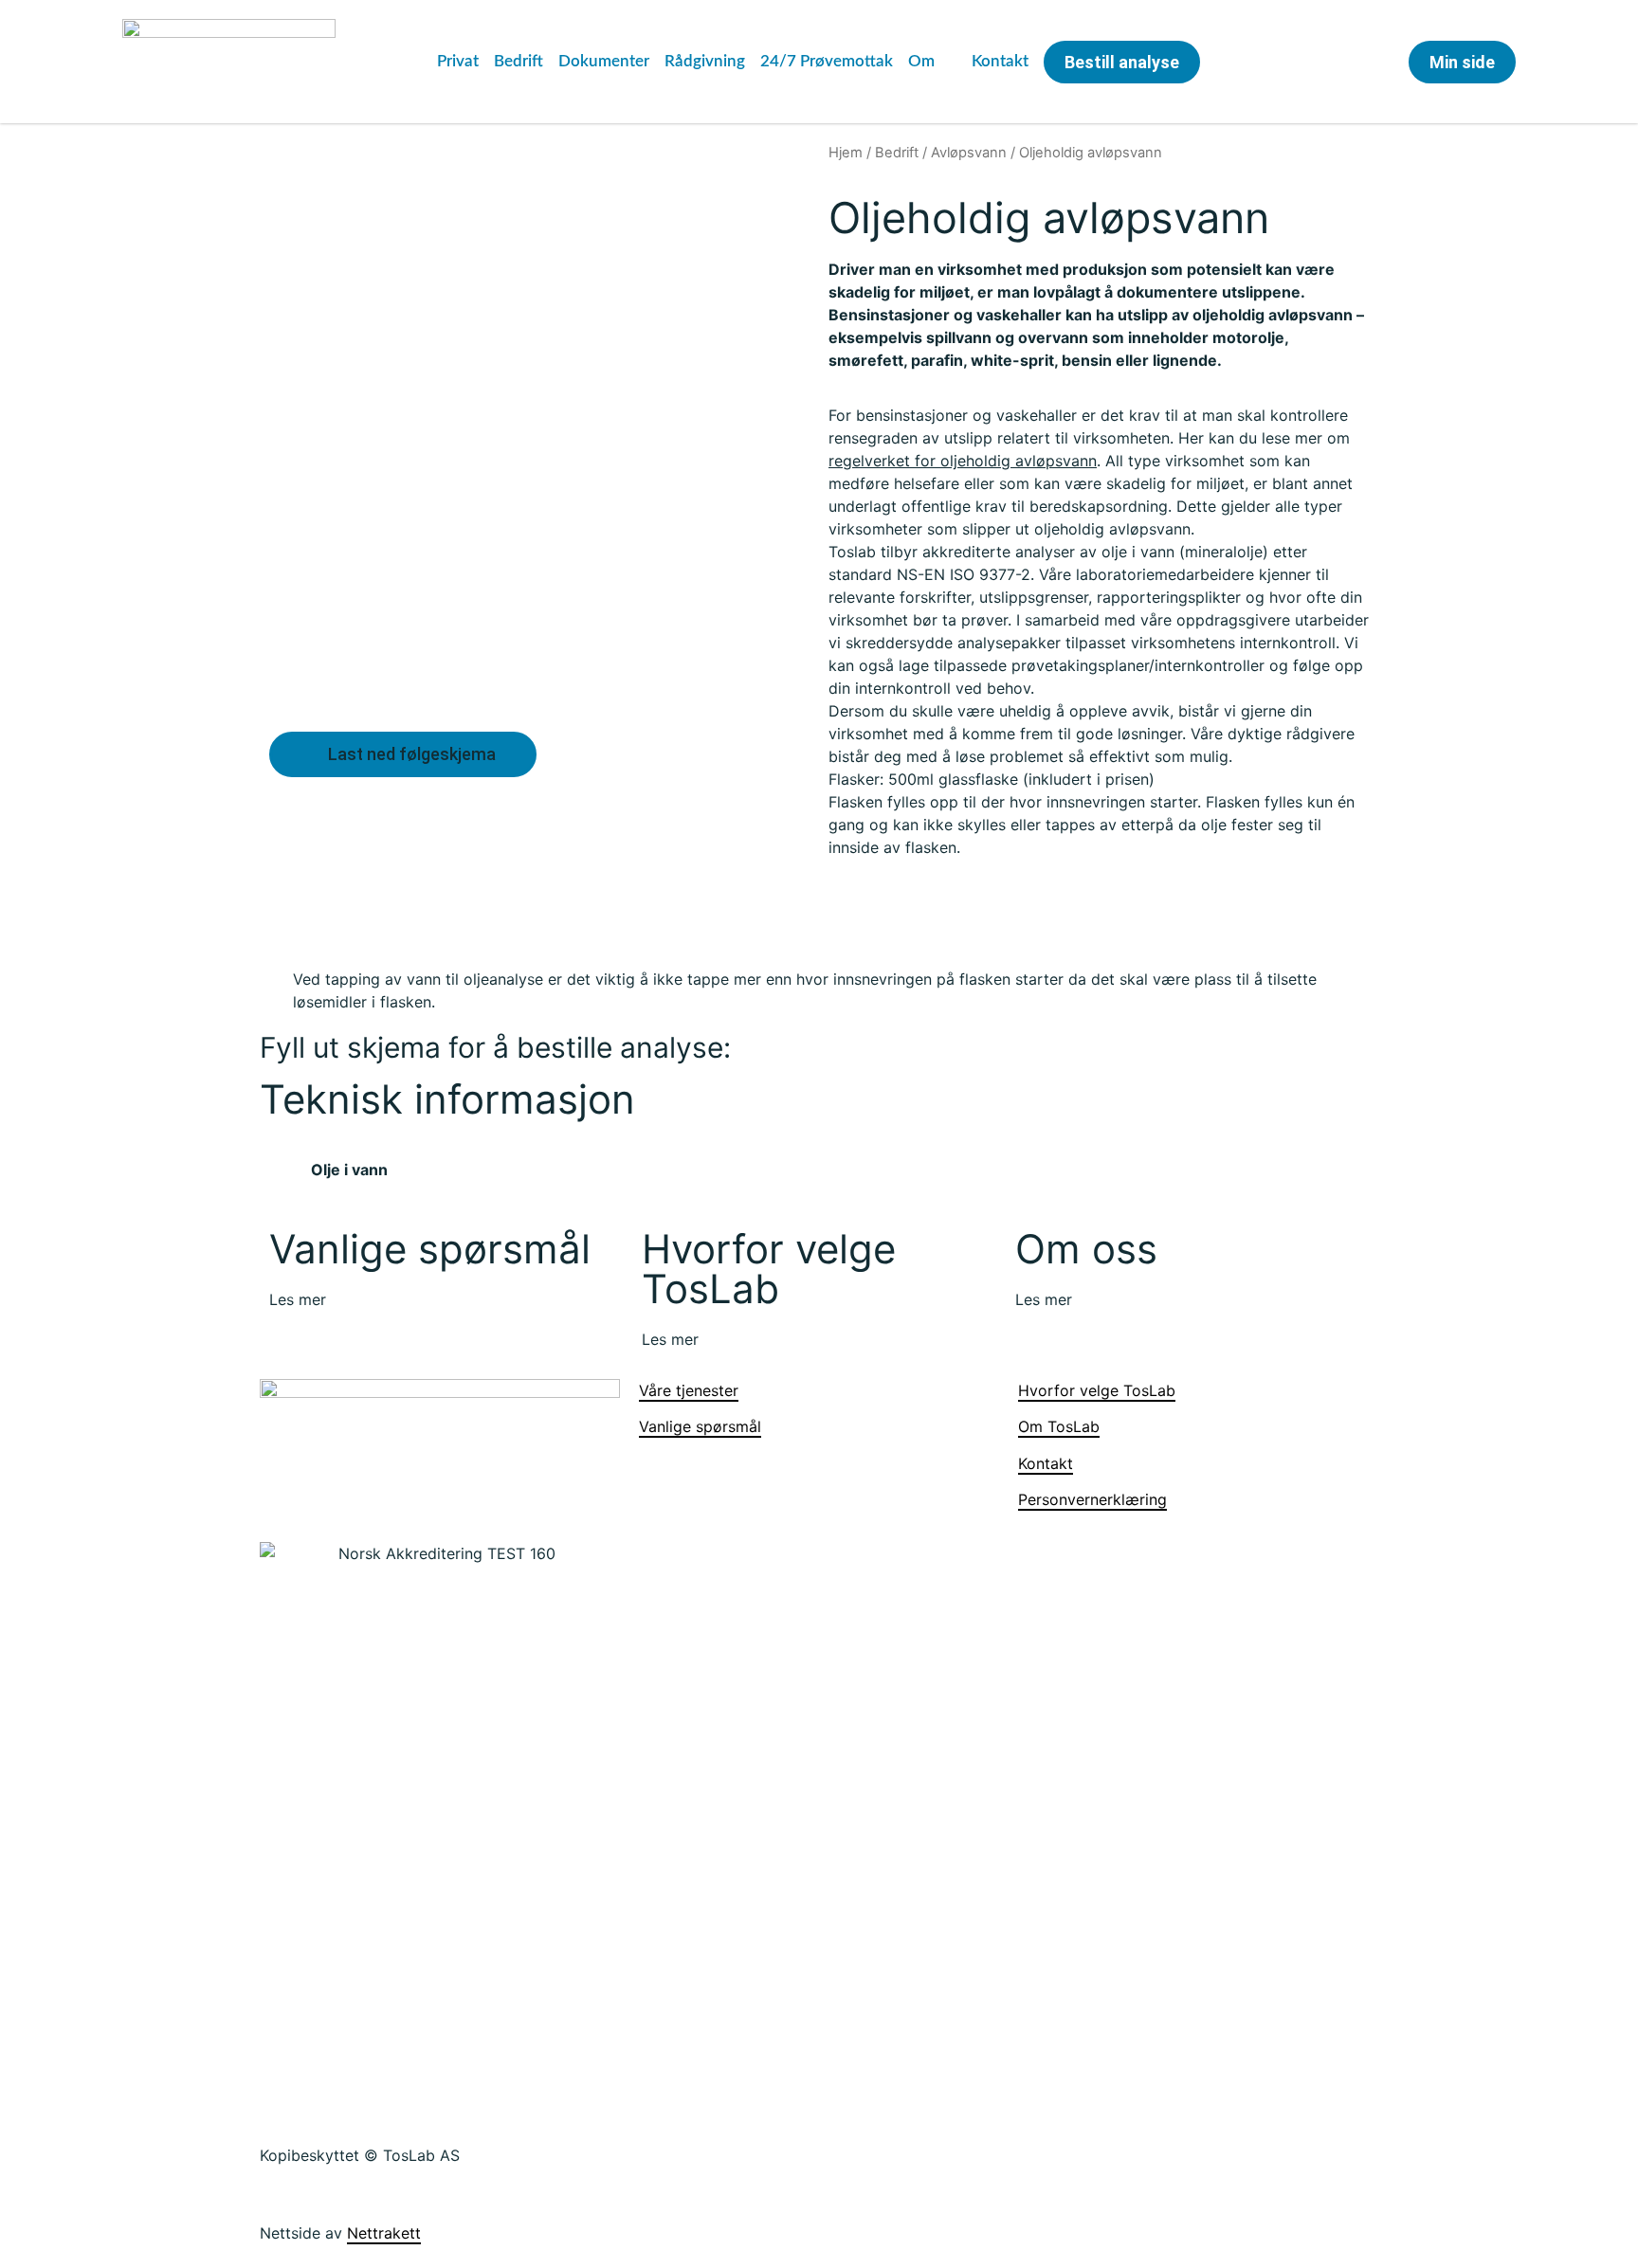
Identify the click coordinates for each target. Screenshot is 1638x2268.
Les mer (298, 1299)
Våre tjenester (689, 1390)
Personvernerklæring (1092, 1499)
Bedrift (519, 61)
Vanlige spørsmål (700, 1426)
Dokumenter (604, 61)
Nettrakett (384, 2233)
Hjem (846, 153)
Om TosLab (1059, 1426)
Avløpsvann (969, 153)
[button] (1323, 63)
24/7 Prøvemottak (827, 61)
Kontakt (1000, 61)
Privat (458, 61)
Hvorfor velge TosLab (1097, 1390)
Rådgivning (705, 61)
